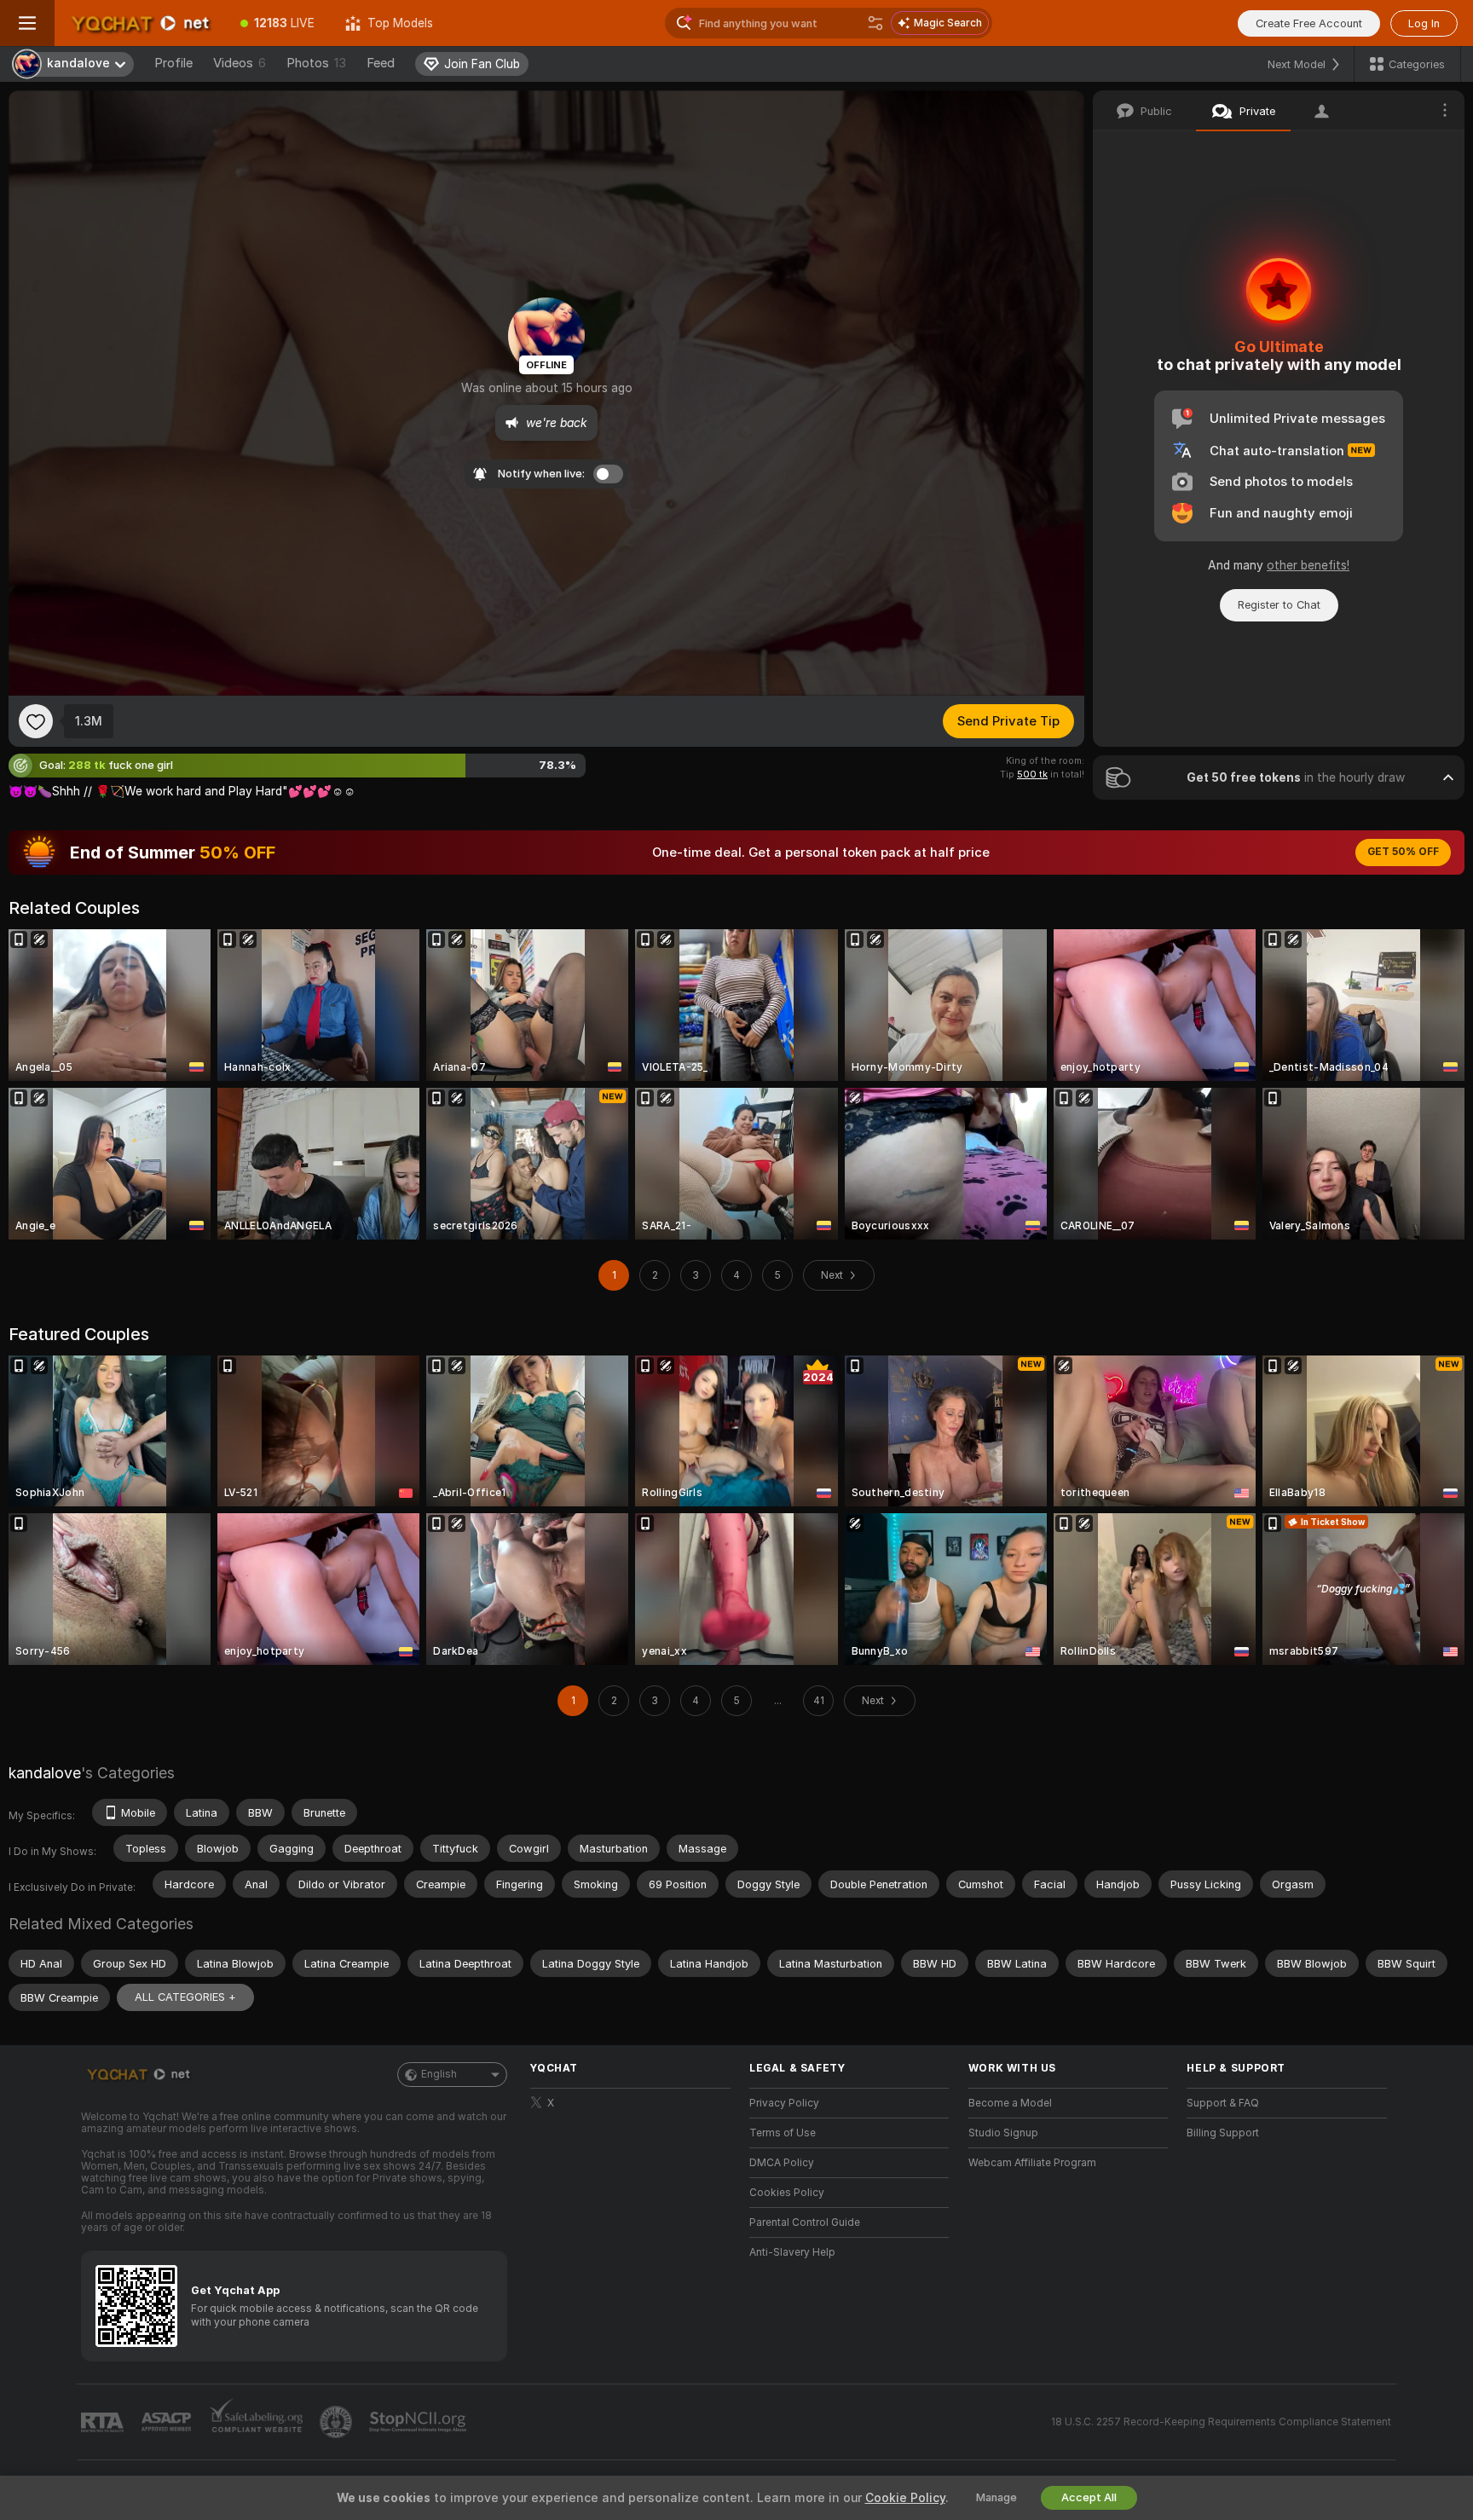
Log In (1424, 23)
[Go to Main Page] (140, 23)
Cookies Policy (787, 2193)
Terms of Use (783, 2133)
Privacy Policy (784, 2103)
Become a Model (1010, 2103)
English (439, 2074)
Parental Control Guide (805, 2222)
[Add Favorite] (36, 721)
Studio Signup (1003, 2133)
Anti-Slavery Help (792, 2252)
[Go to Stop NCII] (419, 2422)
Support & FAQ (1223, 2103)
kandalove (45, 1773)
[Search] (875, 23)
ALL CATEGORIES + (185, 1997)
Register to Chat (1279, 605)
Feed (381, 63)
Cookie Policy (905, 2498)
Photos (316, 63)
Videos (240, 63)
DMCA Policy (782, 2163)
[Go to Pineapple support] (338, 2422)
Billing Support (1223, 2133)
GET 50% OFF (1403, 852)
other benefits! (1308, 565)
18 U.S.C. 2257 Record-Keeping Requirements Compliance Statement (1221, 2422)
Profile (173, 63)
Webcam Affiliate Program (1032, 2163)
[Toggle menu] (27, 23)
